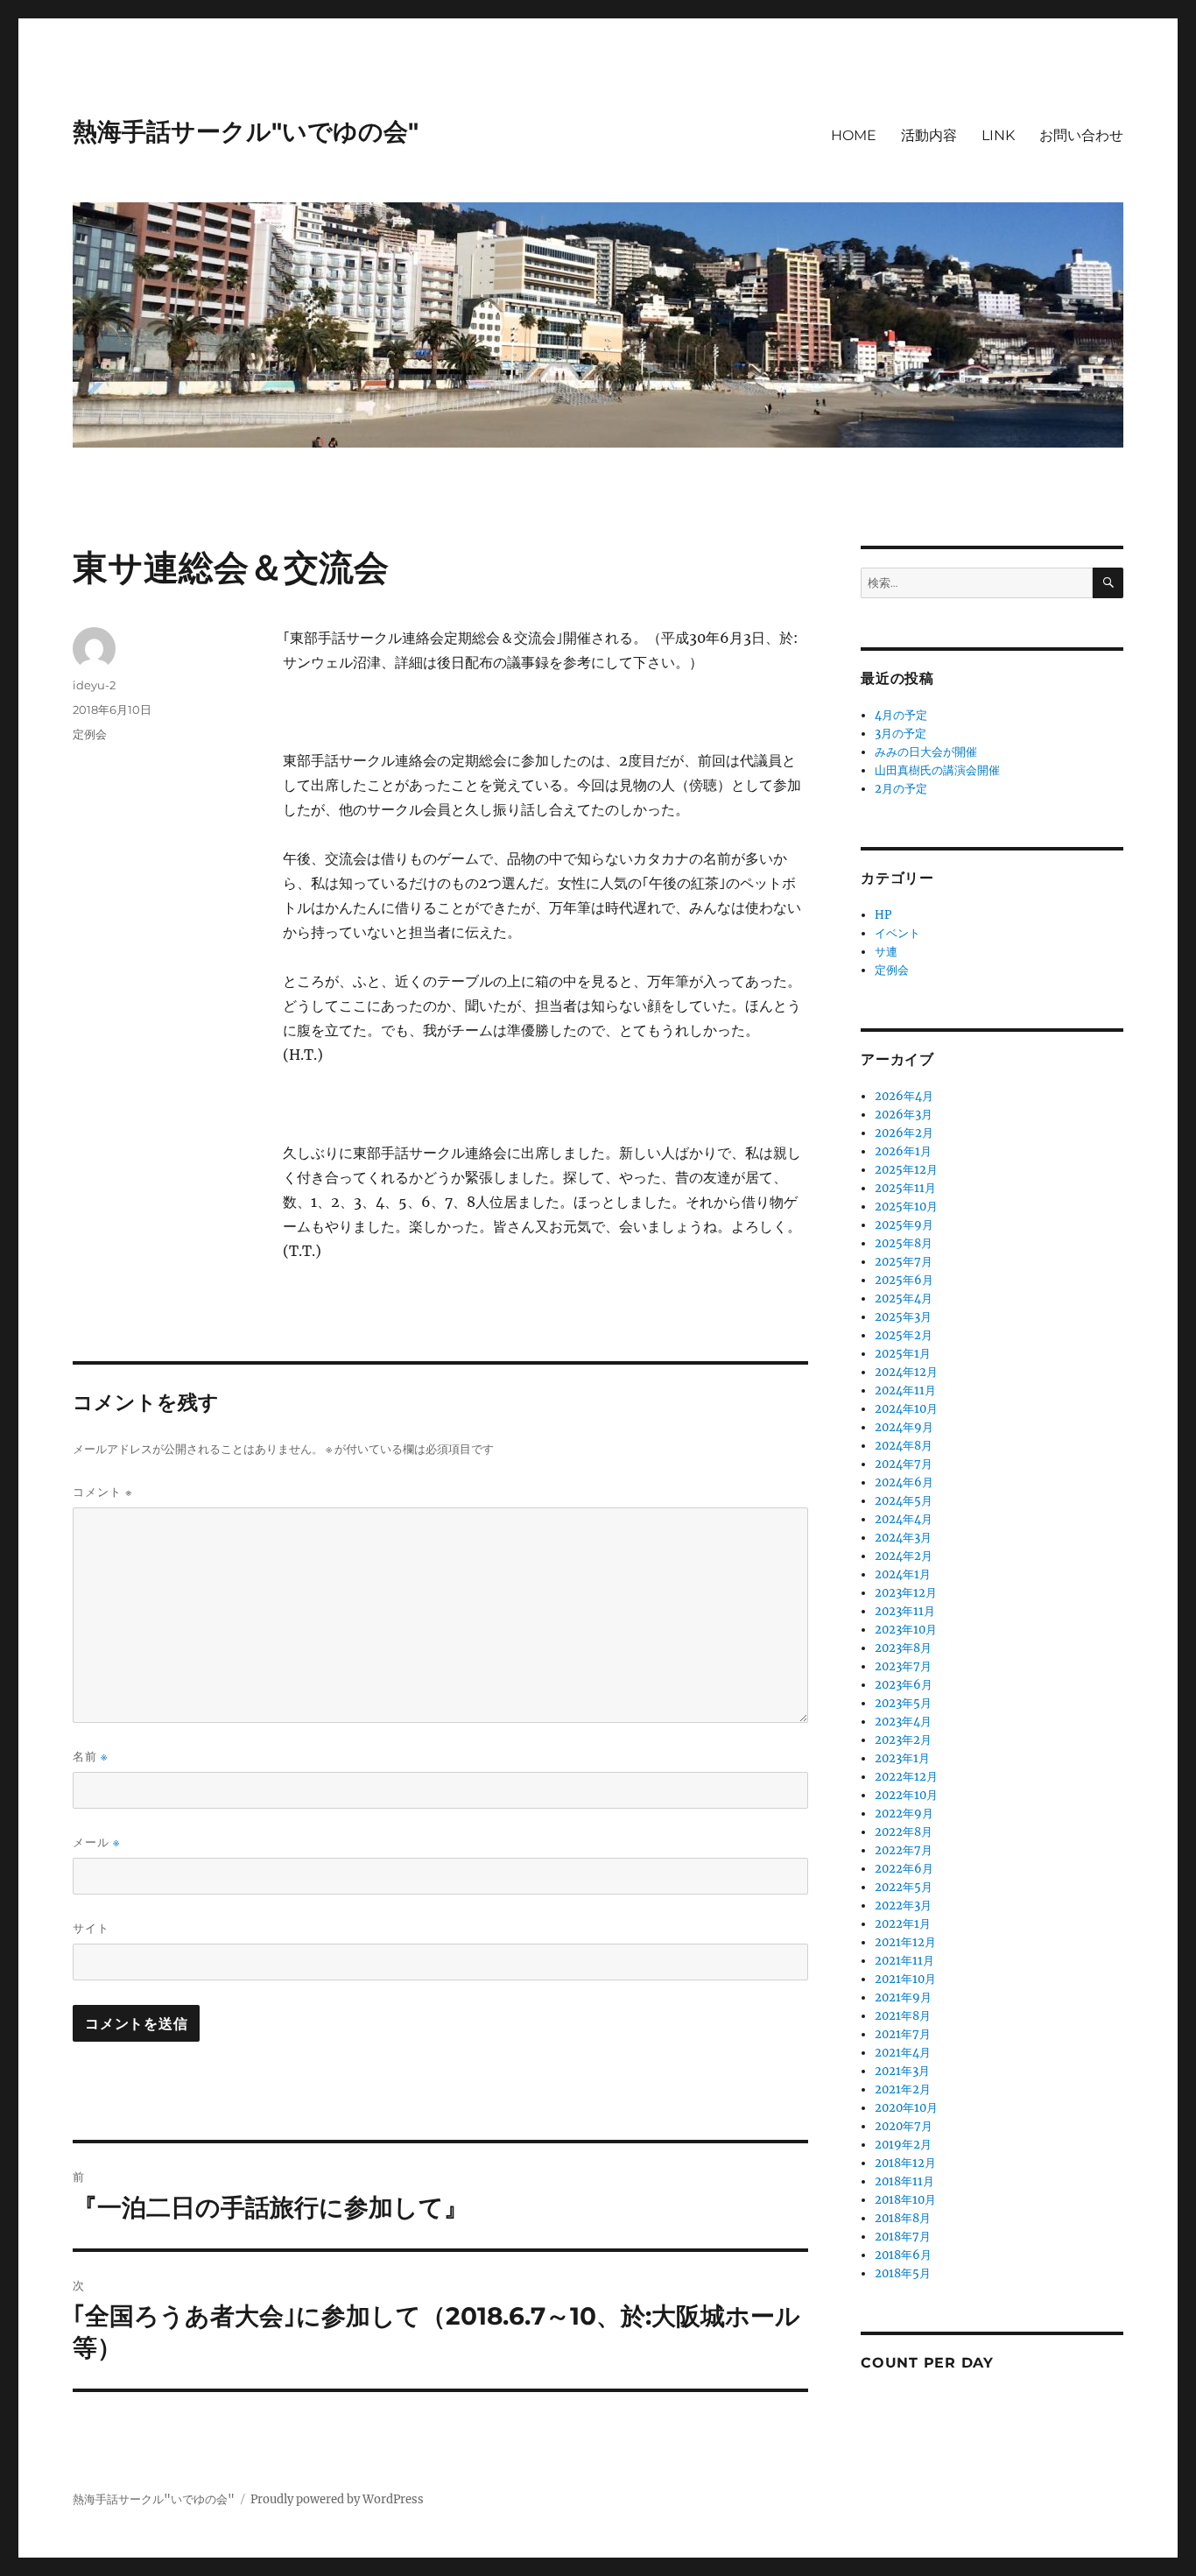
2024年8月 (904, 1446)
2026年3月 (904, 1115)
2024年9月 (904, 1427)
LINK (998, 135)
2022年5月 (904, 1887)
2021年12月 (905, 1942)
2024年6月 (904, 1482)
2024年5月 (904, 1501)
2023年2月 (903, 1740)
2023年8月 (903, 1648)
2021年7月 (903, 2034)
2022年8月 (904, 1832)
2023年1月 (902, 1758)
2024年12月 (906, 1372)
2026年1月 (903, 1151)
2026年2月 (904, 1133)
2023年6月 (904, 1685)
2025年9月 (904, 1225)
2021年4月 (903, 2053)
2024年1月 (903, 1574)
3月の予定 (901, 734)
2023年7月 (903, 1666)
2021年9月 (903, 1997)
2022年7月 (904, 1850)
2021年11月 (904, 1961)
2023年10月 (906, 1630)
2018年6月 (903, 2255)
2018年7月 (903, 2237)
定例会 (90, 734)
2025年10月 (906, 1207)
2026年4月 (904, 1096)
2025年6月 (904, 1280)
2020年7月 (904, 2126)
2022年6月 (904, 1869)
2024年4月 (904, 1519)
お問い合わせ (1081, 135)
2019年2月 (903, 2145)
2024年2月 (904, 1556)
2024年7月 (904, 1464)
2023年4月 (903, 1722)
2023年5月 (903, 1703)
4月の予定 (901, 715)
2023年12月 (906, 1593)
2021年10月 (905, 1979)
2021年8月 (903, 2016)
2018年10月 (905, 2200)
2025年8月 (904, 1243)
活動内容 (929, 135)
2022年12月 (906, 1777)
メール (96, 1842)
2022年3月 (903, 1906)
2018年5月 (903, 2273)
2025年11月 (905, 1188)
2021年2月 (903, 2089)
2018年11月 (904, 2181)
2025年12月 (906, 1170)
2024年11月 (905, 1390)
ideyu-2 (94, 685)
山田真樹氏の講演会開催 (937, 770)
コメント (103, 1492)
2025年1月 (903, 1354)
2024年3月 (903, 1538)
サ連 (886, 952)
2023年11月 (905, 1611)
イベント (897, 933)
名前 (90, 1757)
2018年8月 (903, 2218)
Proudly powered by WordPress (337, 2499)
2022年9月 (904, 1814)
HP (883, 915)
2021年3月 (902, 2071)
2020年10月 (906, 2108)
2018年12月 (905, 2163)
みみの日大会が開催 (926, 752)
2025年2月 (904, 1335)
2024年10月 (906, 1409)
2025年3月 (903, 1317)
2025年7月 (904, 1262)
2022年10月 (906, 1795)
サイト (91, 1928)
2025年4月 (904, 1299)
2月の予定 (901, 789)
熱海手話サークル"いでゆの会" (246, 131)
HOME (854, 135)
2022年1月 (903, 1924)
